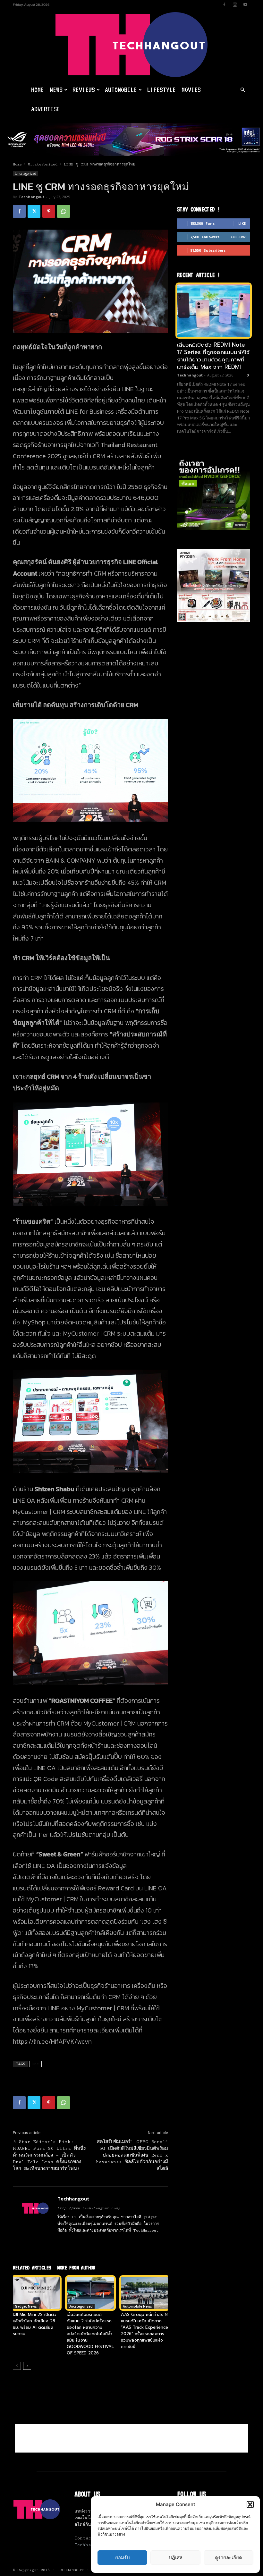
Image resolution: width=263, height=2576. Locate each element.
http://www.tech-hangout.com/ (89, 2208)
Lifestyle (161, 90)
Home (38, 90)
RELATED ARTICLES (32, 2268)
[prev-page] (17, 2366)
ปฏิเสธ (176, 2558)
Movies (191, 90)
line (36, 2064)
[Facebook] (224, 4)
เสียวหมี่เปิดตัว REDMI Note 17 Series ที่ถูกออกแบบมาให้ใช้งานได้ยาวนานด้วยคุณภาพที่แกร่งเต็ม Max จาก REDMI (213, 356)
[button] (250, 2504)
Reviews (84, 90)
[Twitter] (34, 211)
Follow (238, 237)
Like (242, 223)
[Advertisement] (131, 2438)
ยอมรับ (123, 2558)
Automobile (121, 90)
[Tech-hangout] (131, 45)
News (56, 90)
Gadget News (26, 2306)
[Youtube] (245, 4)
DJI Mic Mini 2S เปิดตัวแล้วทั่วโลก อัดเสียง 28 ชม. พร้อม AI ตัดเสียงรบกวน (35, 2324)
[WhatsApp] (64, 211)
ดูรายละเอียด (229, 2558)
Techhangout (31, 197)
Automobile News (137, 2306)
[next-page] (27, 2366)
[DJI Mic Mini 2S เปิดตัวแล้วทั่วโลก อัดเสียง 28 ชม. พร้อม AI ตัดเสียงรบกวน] (36, 2293)
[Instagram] (235, 4)
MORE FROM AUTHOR (76, 2268)
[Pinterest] (49, 211)
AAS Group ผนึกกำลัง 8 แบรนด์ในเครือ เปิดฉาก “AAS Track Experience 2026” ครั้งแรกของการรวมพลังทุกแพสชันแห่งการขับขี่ (144, 2331)
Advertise (46, 109)
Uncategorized (43, 164)
